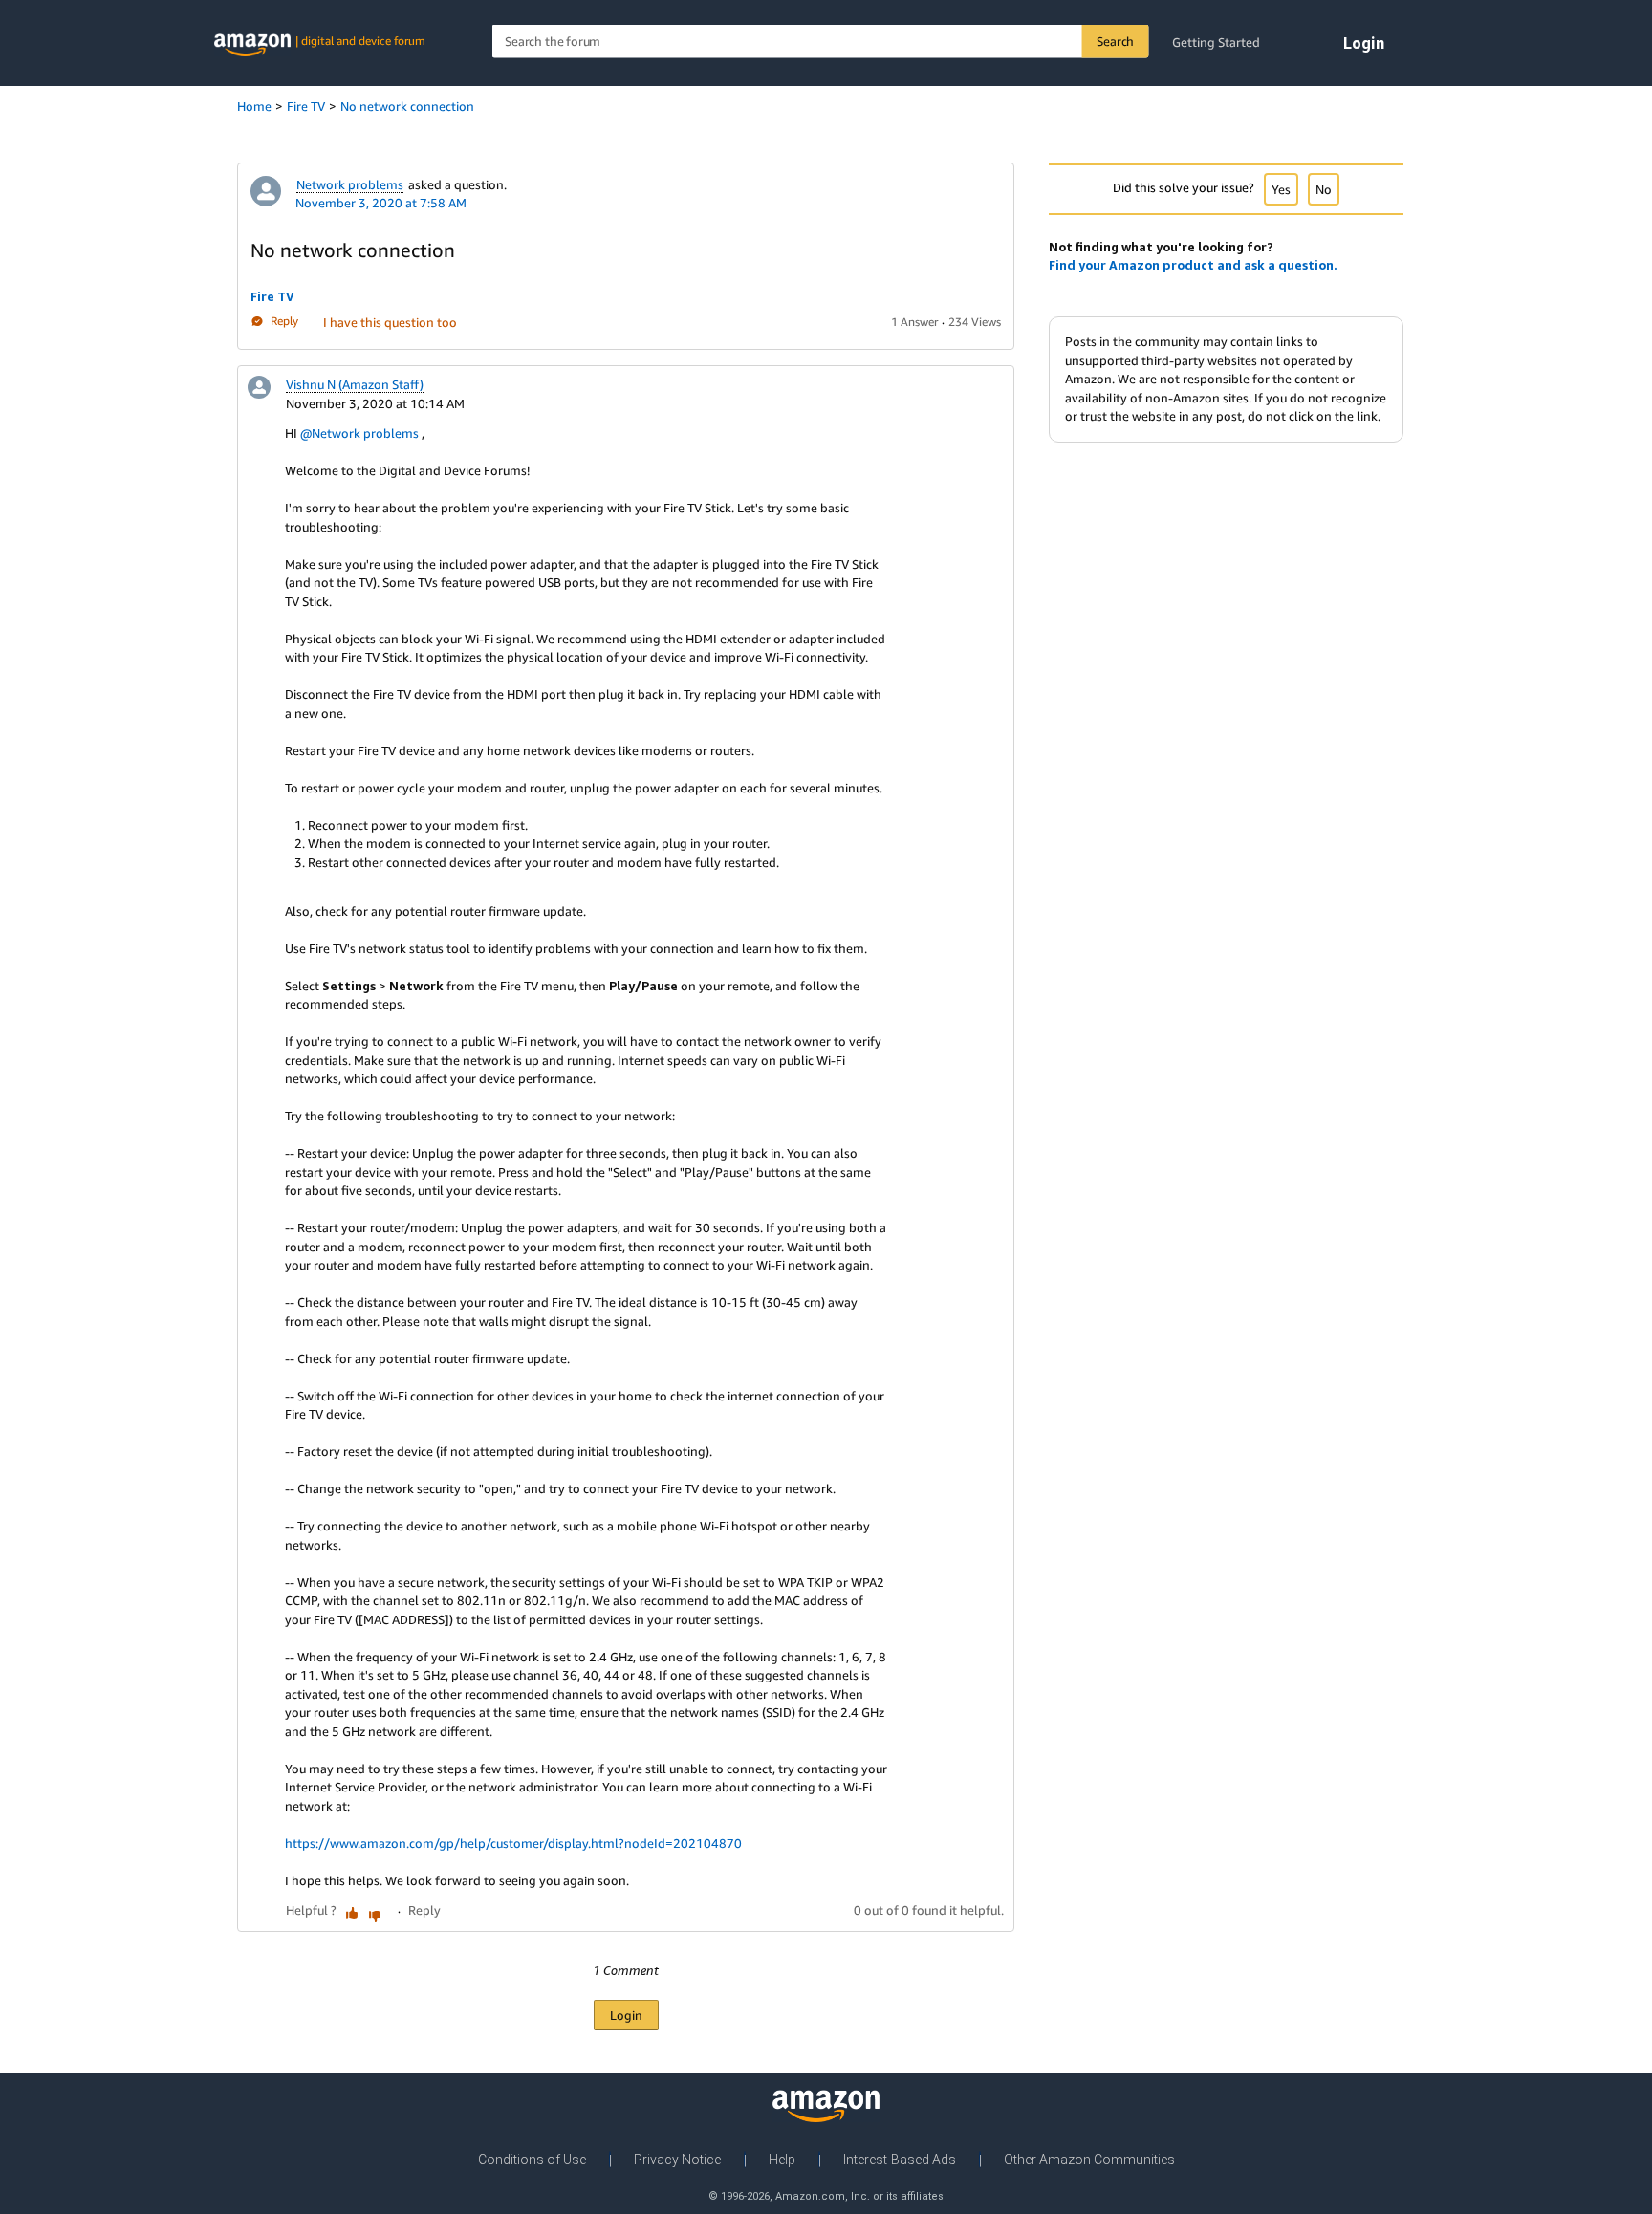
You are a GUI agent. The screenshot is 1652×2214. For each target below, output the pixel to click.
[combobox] (821, 42)
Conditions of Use (532, 2160)
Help (782, 2160)
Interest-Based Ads (900, 2160)
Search (1115, 41)
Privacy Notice (677, 2160)
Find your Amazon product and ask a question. (1193, 265)
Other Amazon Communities (1089, 2160)
